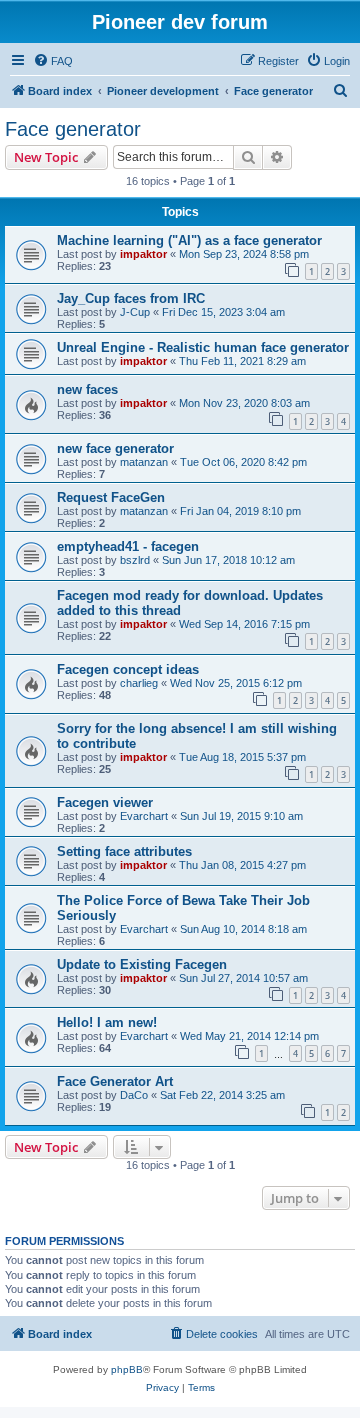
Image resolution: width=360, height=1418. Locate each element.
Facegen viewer (105, 802)
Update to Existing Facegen (142, 964)
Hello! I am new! (107, 1022)
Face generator (73, 129)
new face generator (115, 448)
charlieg (139, 683)
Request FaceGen (111, 497)
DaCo (134, 1095)
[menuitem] (53, 61)
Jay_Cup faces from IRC (131, 298)
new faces (87, 389)
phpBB (127, 1369)
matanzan (144, 462)
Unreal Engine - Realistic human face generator (203, 347)
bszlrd (135, 560)
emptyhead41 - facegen (128, 546)
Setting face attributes (124, 851)
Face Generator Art (115, 1081)
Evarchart (144, 816)
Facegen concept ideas (128, 669)
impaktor (143, 254)
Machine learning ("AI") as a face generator (189, 240)
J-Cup (135, 312)
